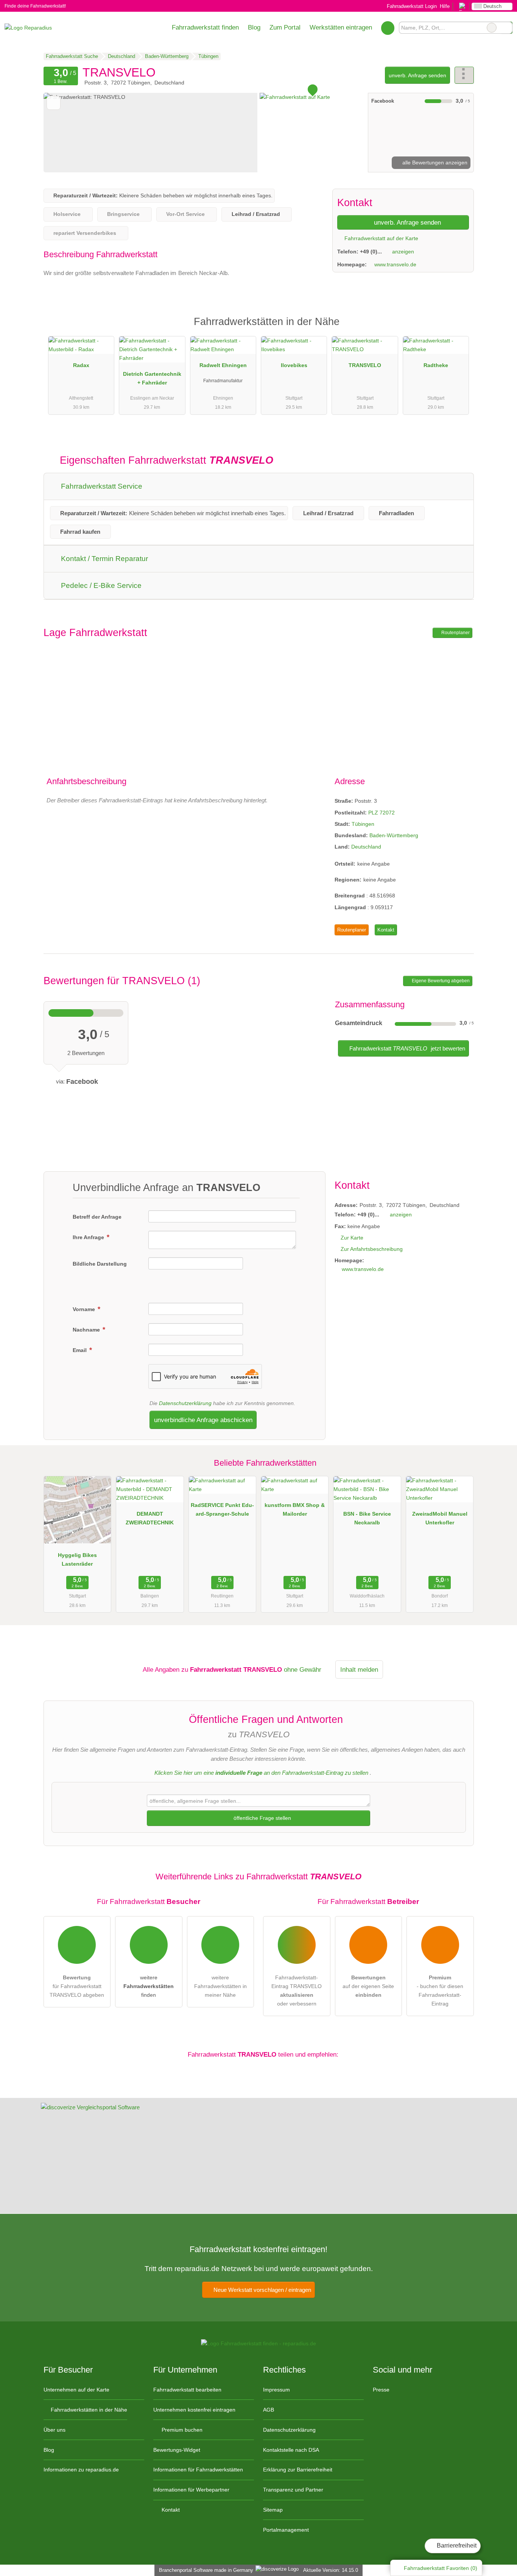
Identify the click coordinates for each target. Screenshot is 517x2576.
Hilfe (445, 6)
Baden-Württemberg (394, 835)
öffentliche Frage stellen (262, 1818)
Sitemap (273, 2510)
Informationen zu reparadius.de (81, 2470)
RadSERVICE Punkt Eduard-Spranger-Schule (222, 1509)
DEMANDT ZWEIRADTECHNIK (150, 1518)
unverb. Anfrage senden (417, 75)
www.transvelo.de (395, 264)
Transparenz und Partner (293, 2490)
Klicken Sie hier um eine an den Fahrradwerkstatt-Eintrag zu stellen (261, 1773)
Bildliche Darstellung (100, 1264)
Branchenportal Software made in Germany (205, 2570)
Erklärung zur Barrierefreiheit (298, 2470)
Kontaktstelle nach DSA (291, 2450)
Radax (81, 365)
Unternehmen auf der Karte (76, 2390)
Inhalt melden (359, 1669)
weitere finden (149, 1986)
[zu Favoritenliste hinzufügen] (54, 103)
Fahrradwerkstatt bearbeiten (187, 2390)
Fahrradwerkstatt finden (205, 27)
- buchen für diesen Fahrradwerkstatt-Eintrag (440, 1991)
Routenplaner (455, 633)
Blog (254, 27)
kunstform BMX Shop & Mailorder (295, 1509)
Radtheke (436, 365)
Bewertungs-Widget (177, 2450)
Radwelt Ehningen (223, 365)
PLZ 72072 (382, 813)
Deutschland (366, 847)
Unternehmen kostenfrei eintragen (194, 2410)
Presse (381, 2390)
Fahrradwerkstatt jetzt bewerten (406, 1048)
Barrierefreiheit (456, 2546)
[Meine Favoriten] (388, 28)
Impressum (276, 2390)
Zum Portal (285, 27)
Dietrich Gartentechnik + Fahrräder (152, 378)
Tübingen (363, 824)
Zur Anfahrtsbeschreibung (372, 1249)
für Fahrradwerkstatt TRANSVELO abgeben (77, 1986)
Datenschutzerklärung (185, 1403)
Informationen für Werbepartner (191, 2490)
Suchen (506, 28)
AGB (269, 2410)
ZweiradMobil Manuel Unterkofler (440, 1518)
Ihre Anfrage (89, 1237)
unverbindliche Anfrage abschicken (203, 1420)
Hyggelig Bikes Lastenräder (77, 1559)
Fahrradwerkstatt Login (411, 6)
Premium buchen (181, 2430)
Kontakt (386, 930)
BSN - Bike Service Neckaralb (367, 1518)
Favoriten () (441, 2568)
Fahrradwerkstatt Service (101, 486)
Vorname (85, 1309)
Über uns (55, 2430)
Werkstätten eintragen (341, 27)
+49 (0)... (371, 252)
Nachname (87, 1330)
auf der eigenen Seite (368, 1986)
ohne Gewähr (303, 1669)
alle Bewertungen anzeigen (434, 163)
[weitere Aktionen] (464, 75)
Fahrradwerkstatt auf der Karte (381, 238)
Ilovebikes (294, 365)
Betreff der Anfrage (97, 1217)
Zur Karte (352, 1238)
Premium (458, 328)
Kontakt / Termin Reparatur (104, 559)
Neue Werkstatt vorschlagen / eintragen (262, 2290)
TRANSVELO (365, 365)
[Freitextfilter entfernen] (492, 28)
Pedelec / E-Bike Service (100, 585)
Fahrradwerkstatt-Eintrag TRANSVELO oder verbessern (297, 1991)
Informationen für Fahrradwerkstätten (198, 2470)
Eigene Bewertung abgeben (440, 981)
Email (80, 1350)
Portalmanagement (286, 2530)
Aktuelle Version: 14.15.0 (331, 2570)
